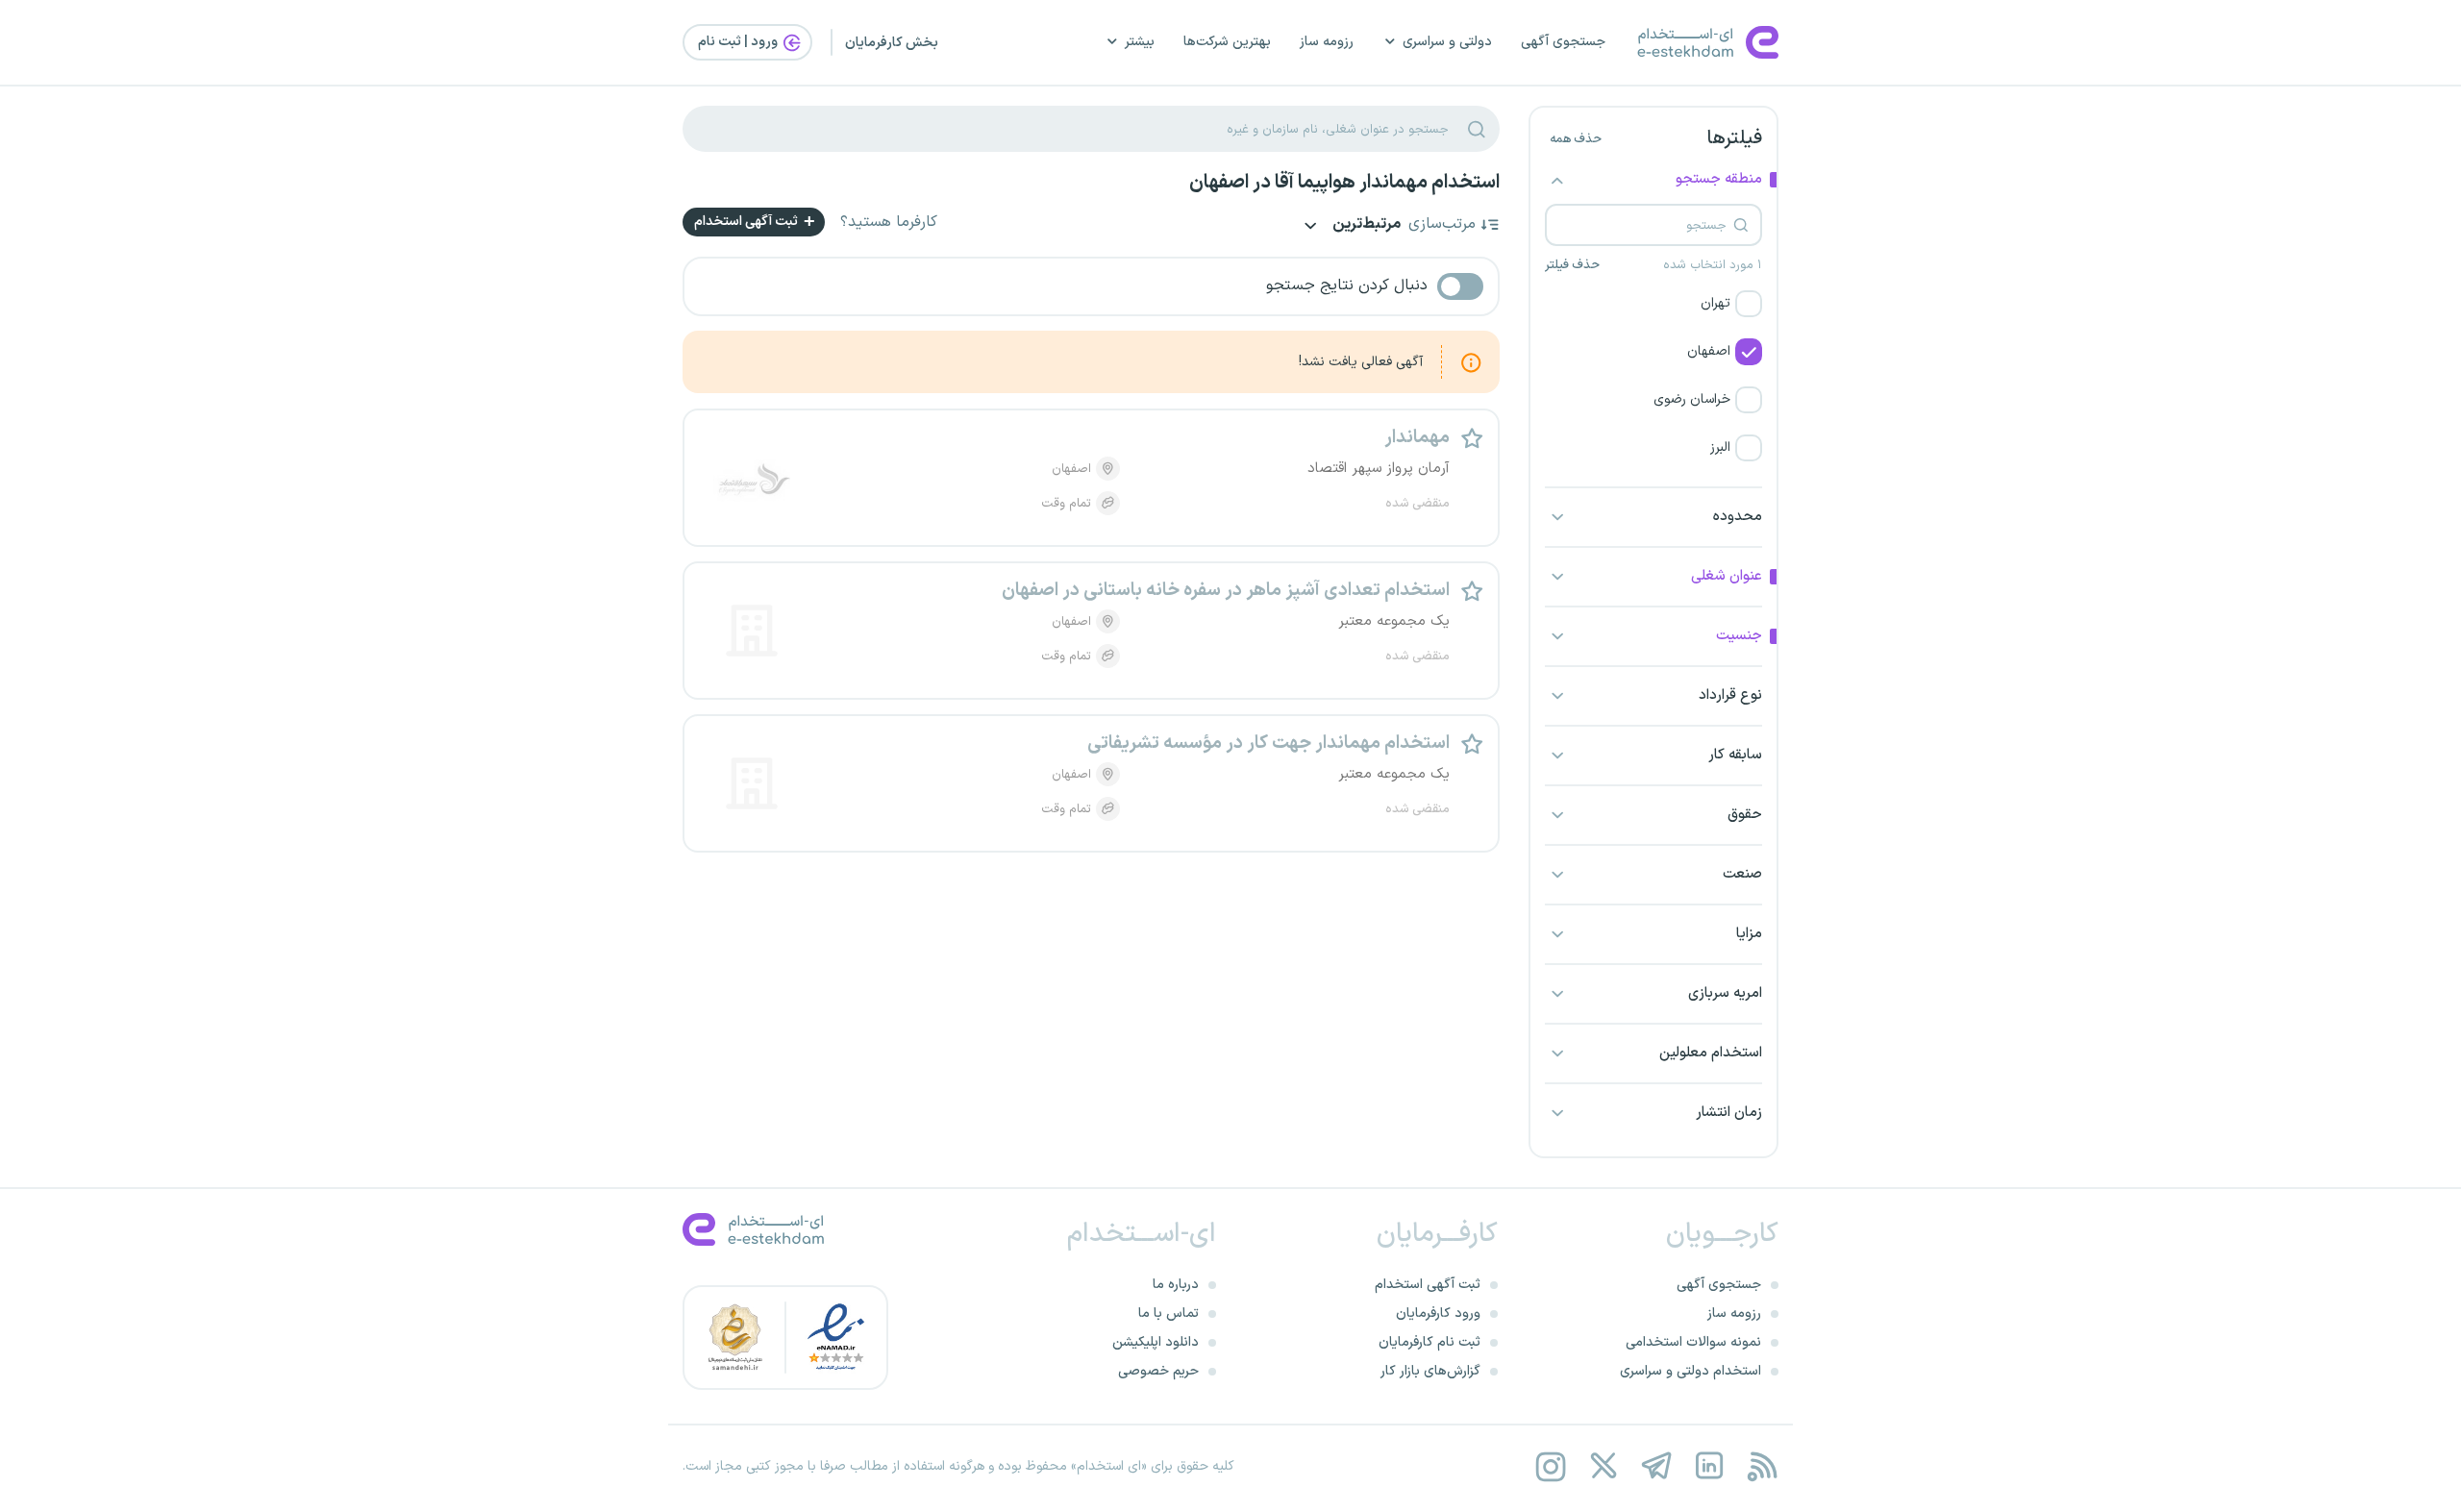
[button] (1653, 304)
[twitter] (1603, 1466)
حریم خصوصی (1158, 1371)
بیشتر (1140, 42)
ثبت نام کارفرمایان (1429, 1342)
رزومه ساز (1327, 42)
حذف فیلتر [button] (1572, 265)
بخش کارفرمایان (892, 43)
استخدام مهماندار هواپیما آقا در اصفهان (1344, 183)
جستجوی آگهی (1563, 42)
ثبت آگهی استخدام (747, 222)
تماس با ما (1168, 1314)
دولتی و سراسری (1447, 42)
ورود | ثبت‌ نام (739, 42)
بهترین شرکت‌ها (1227, 42)
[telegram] (1656, 1466)
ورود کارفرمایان (1438, 1314)
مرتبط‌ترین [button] (1365, 225)
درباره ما (1176, 1285)
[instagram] (1550, 1466)
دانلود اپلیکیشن (1156, 1342)
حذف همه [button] (1576, 139)
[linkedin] (1709, 1466)
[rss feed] (1762, 1466)
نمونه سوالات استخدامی (1693, 1342)
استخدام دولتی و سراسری (1690, 1371)
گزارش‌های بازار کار (1430, 1371)
